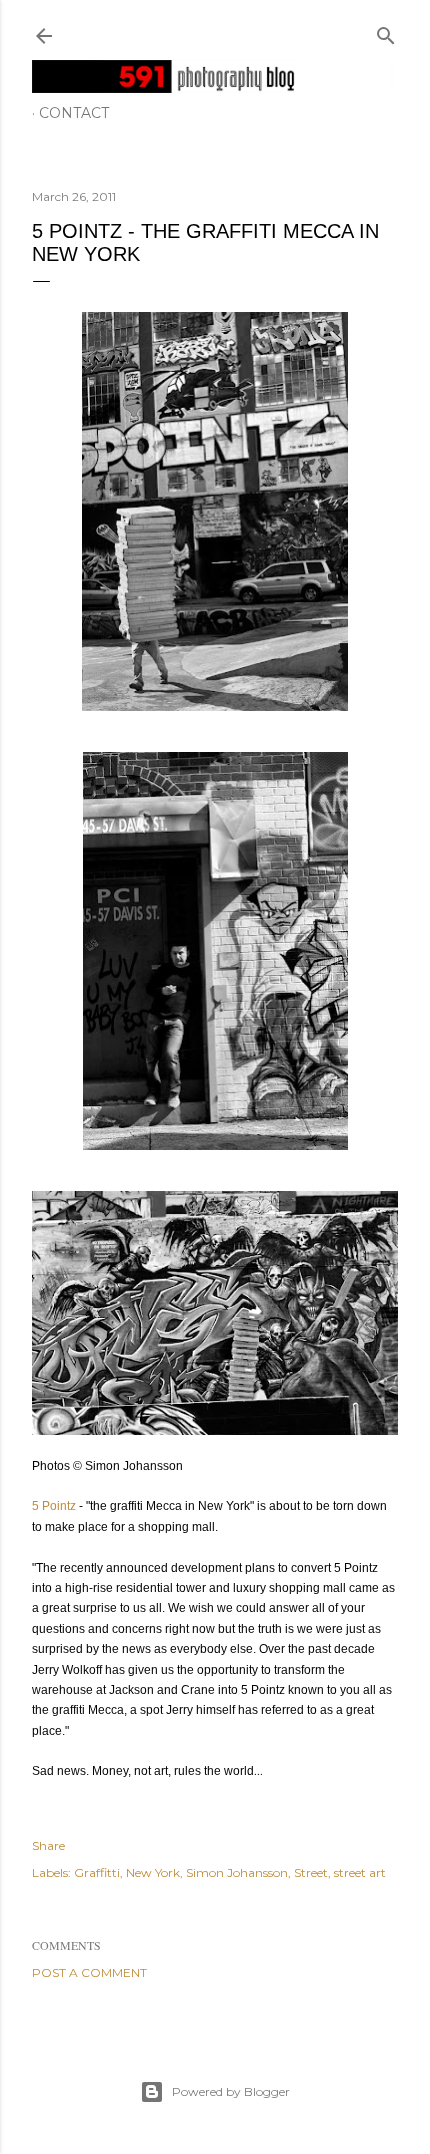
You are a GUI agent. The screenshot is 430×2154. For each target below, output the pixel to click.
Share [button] (48, 1845)
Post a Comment (89, 1972)
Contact (74, 113)
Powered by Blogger (231, 2091)
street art (360, 1872)
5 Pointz (54, 1506)
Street (311, 1872)
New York (153, 1872)
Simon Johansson (237, 1872)
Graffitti (97, 1872)
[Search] (386, 31)
